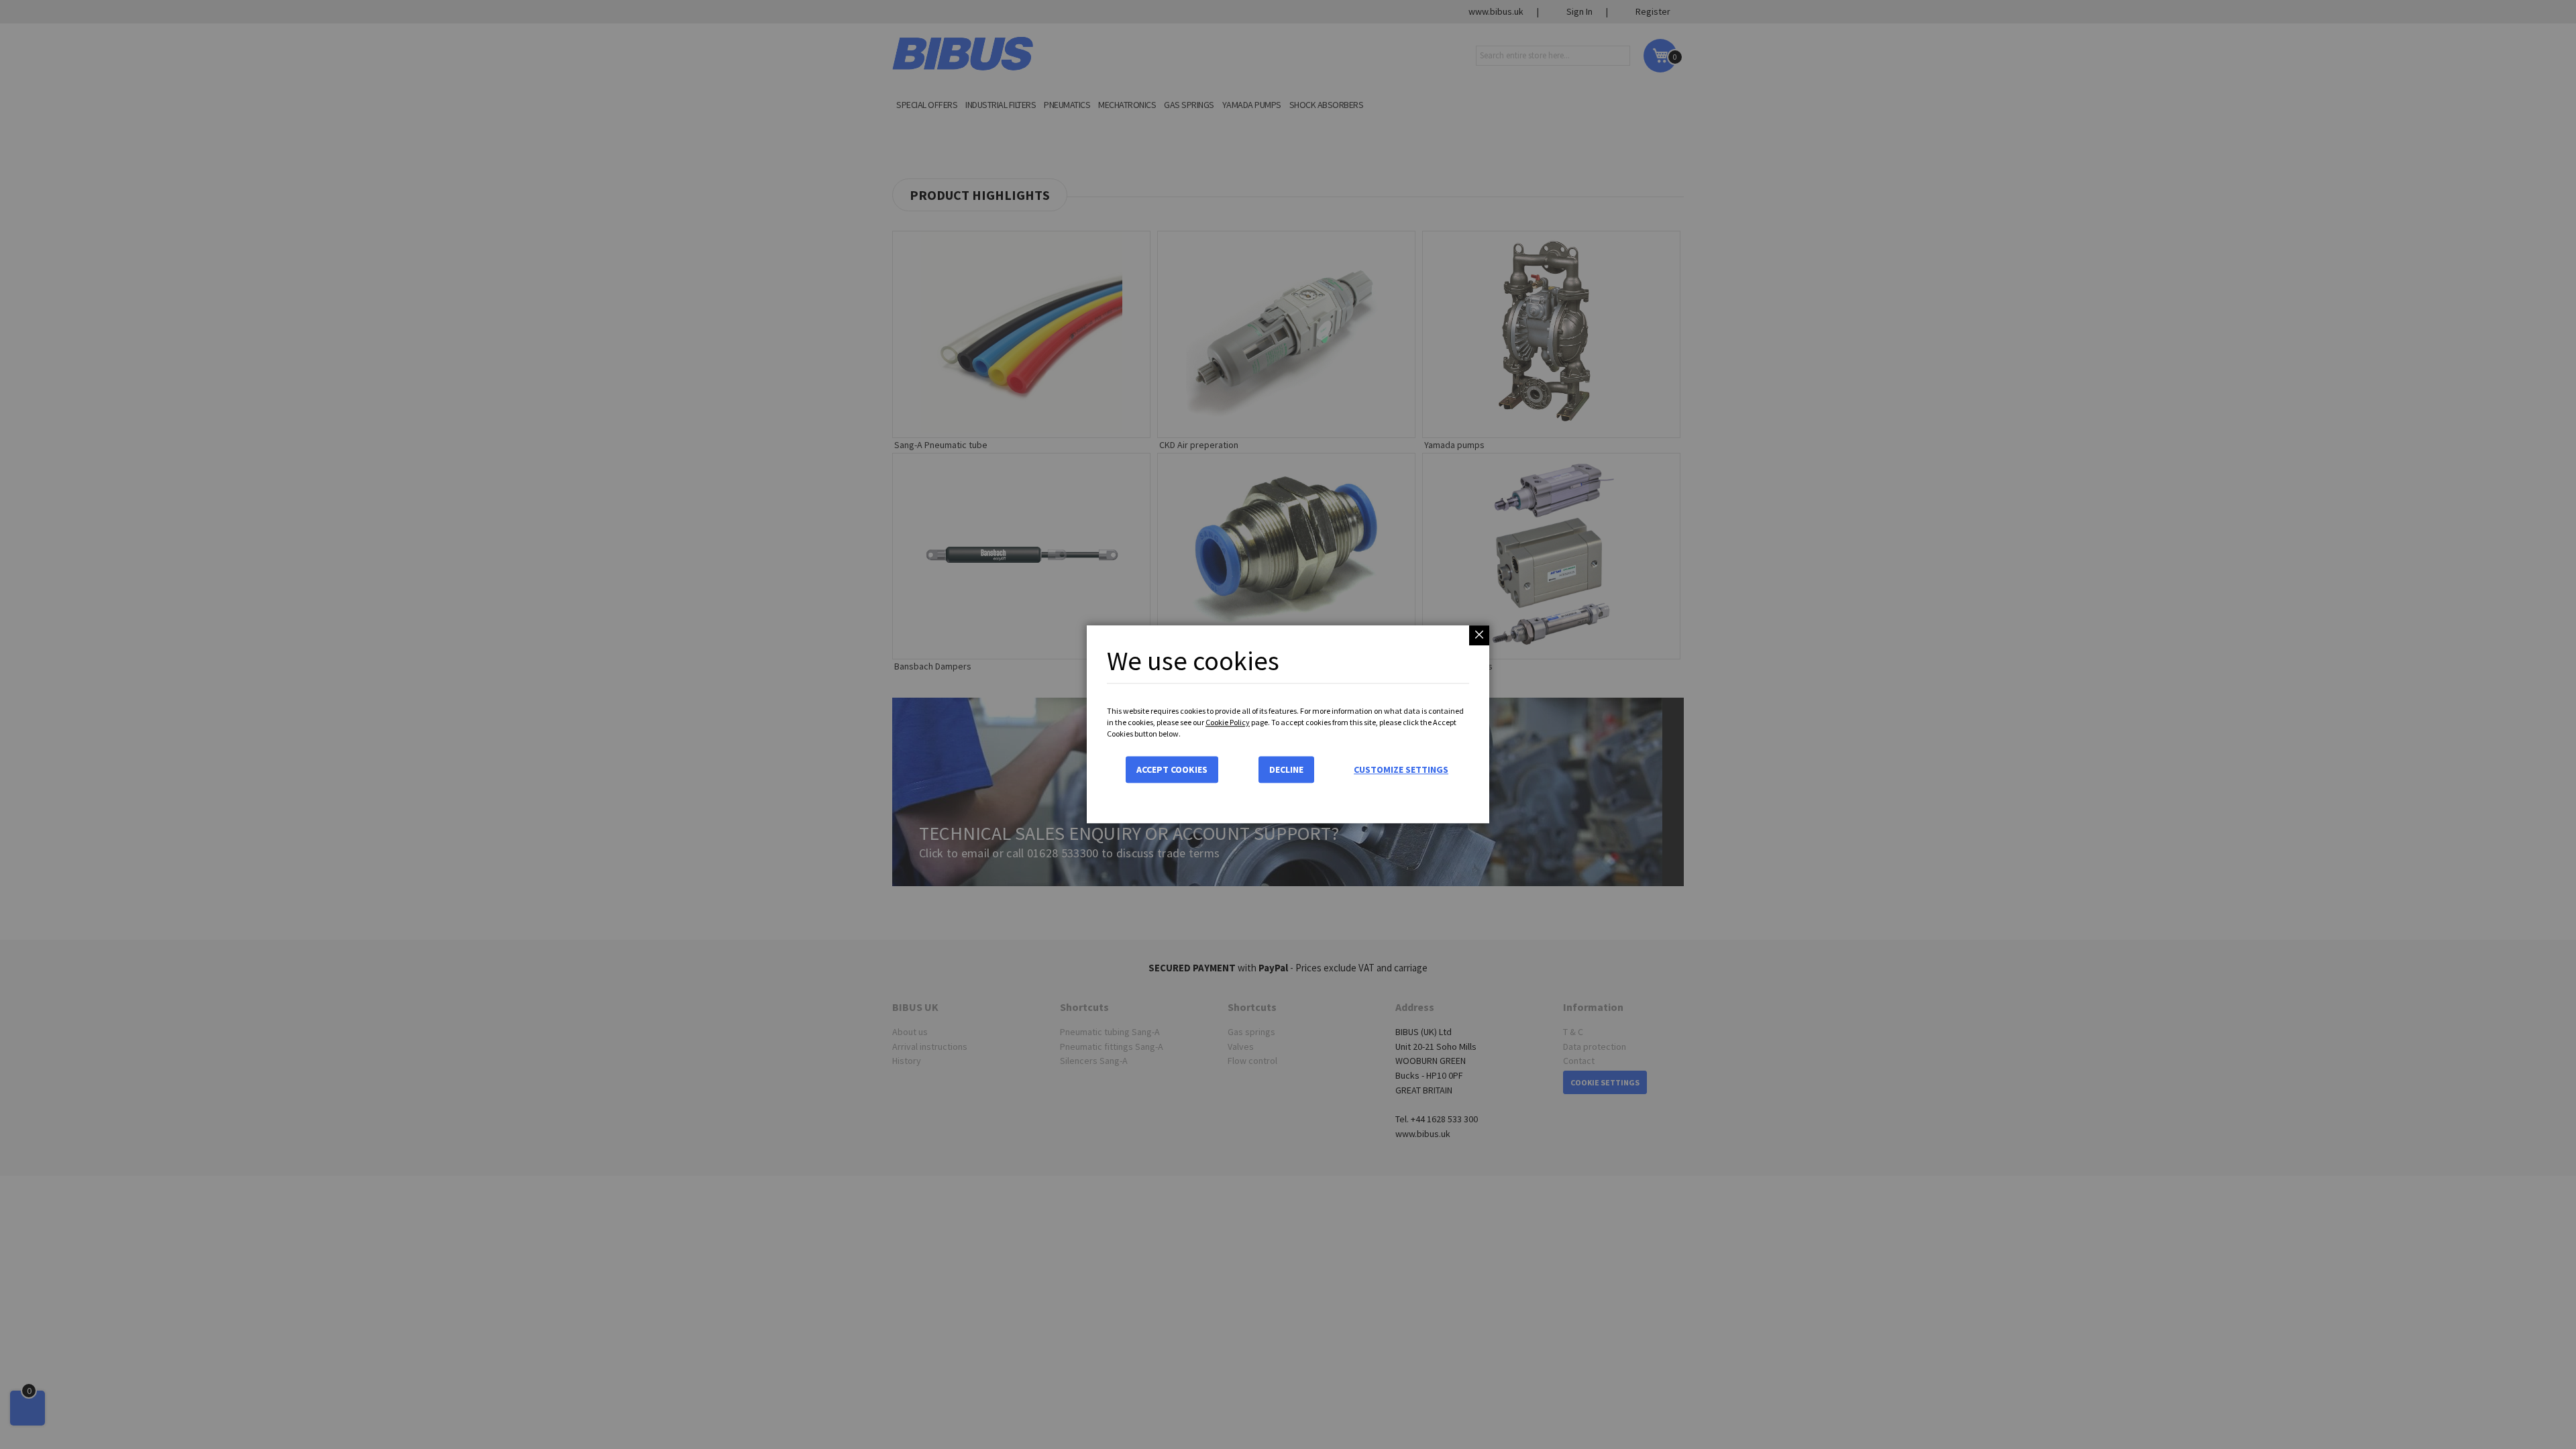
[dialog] (1288, 724)
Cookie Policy (1228, 722)
